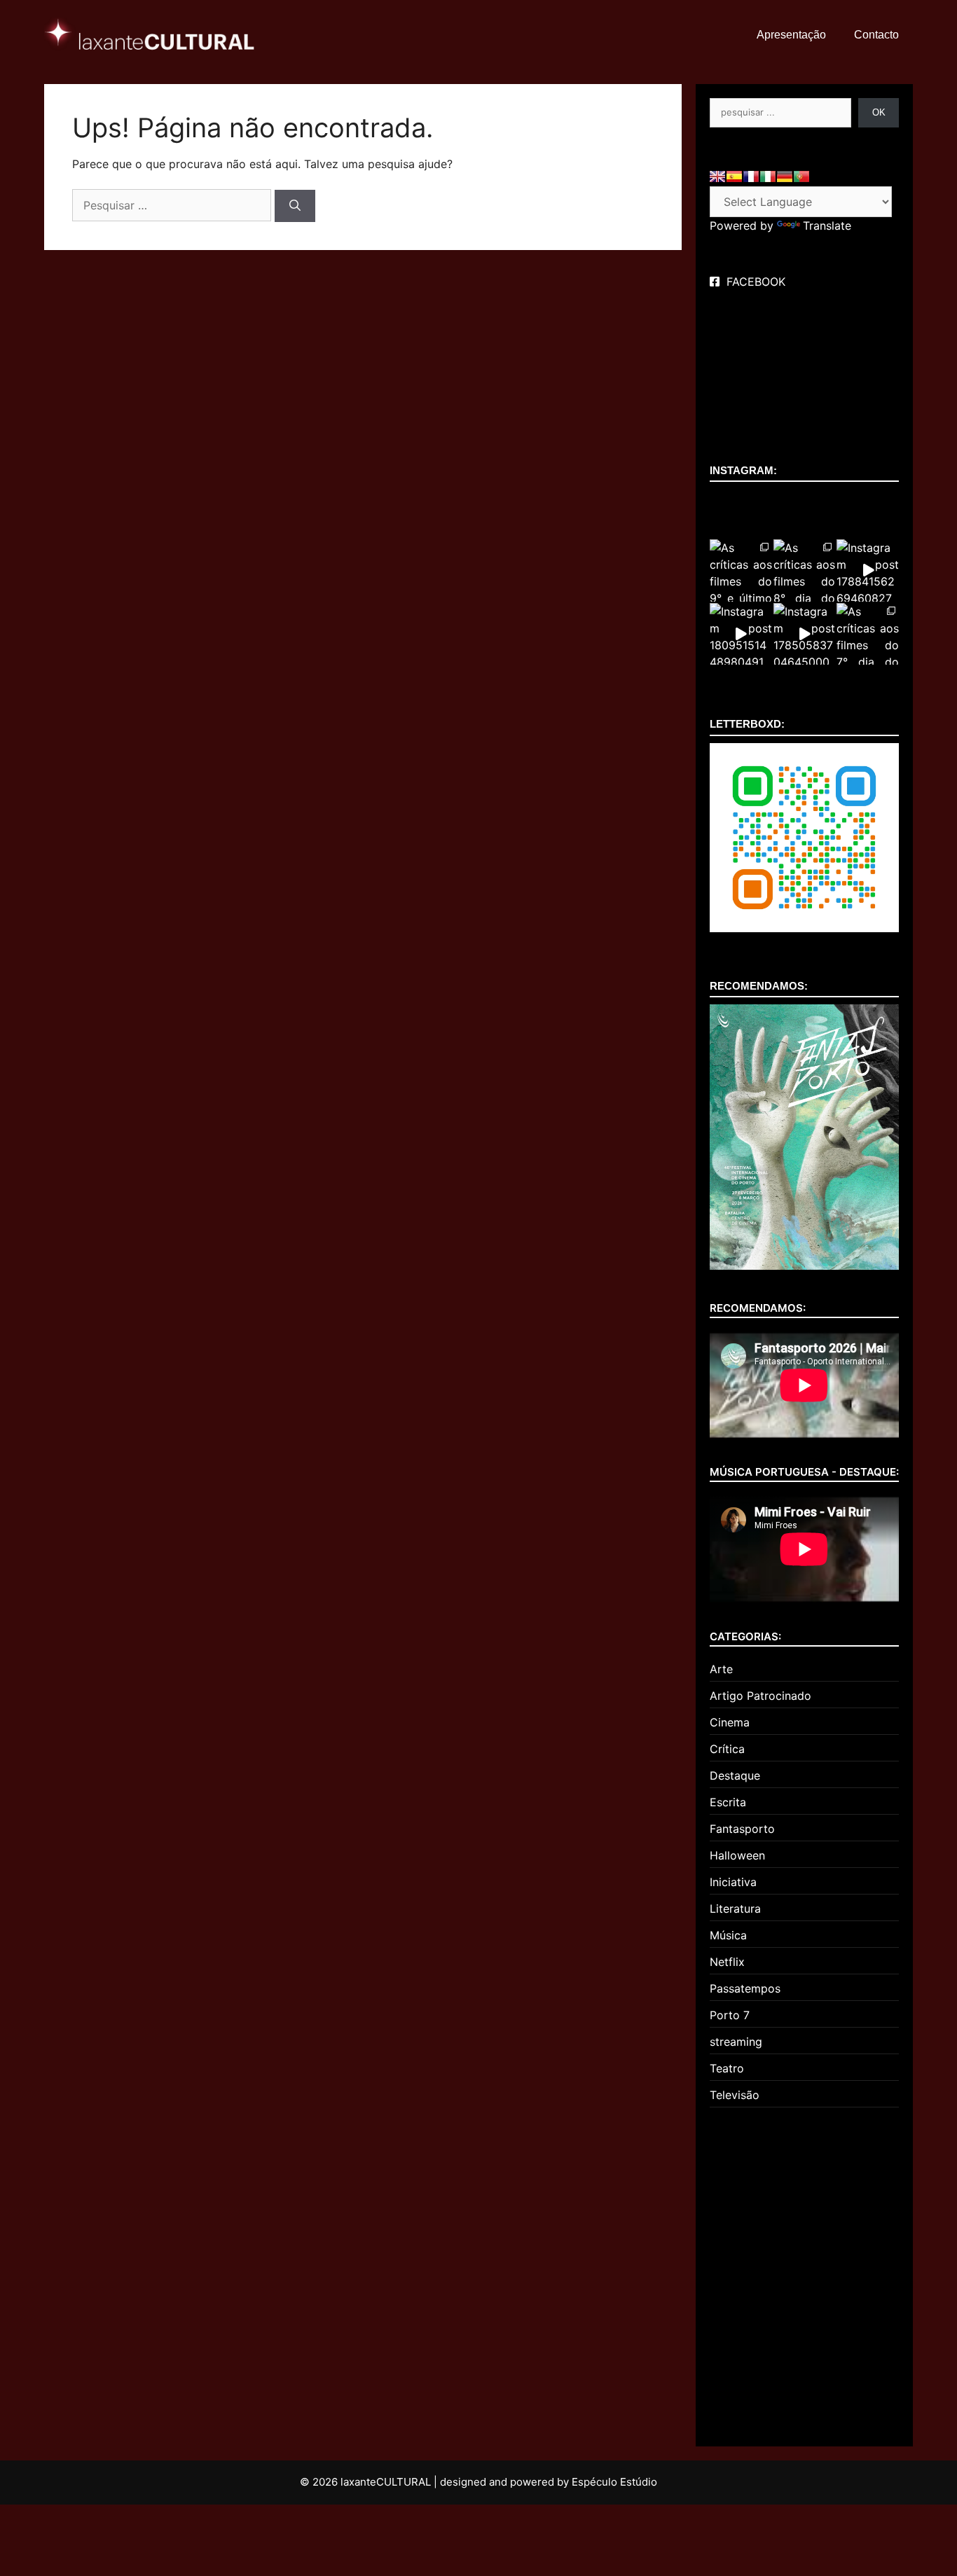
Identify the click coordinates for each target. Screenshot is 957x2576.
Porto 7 (730, 2015)
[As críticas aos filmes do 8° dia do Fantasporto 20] (805, 570)
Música (728, 1935)
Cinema (730, 1722)
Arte (721, 1669)
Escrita (728, 1802)
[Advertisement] (804, 2271)
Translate (827, 226)
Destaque (735, 1775)
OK (879, 112)
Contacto (876, 35)
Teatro (727, 2068)
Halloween (737, 1855)
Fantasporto (742, 1829)
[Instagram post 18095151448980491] (741, 634)
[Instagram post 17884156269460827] (868, 570)
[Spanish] (734, 176)
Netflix (727, 1962)
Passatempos (745, 1988)
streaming (736, 2042)
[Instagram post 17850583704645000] (805, 634)
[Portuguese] (801, 176)
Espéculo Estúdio (614, 2482)
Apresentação (791, 35)
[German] (785, 176)
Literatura (735, 1909)
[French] (751, 176)
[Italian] (768, 176)
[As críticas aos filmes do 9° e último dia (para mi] (741, 570)
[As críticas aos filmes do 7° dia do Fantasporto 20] (868, 634)
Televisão (735, 2095)
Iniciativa (733, 1882)
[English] (717, 176)
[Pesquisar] (295, 206)
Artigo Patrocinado (760, 1696)
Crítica (727, 1749)
